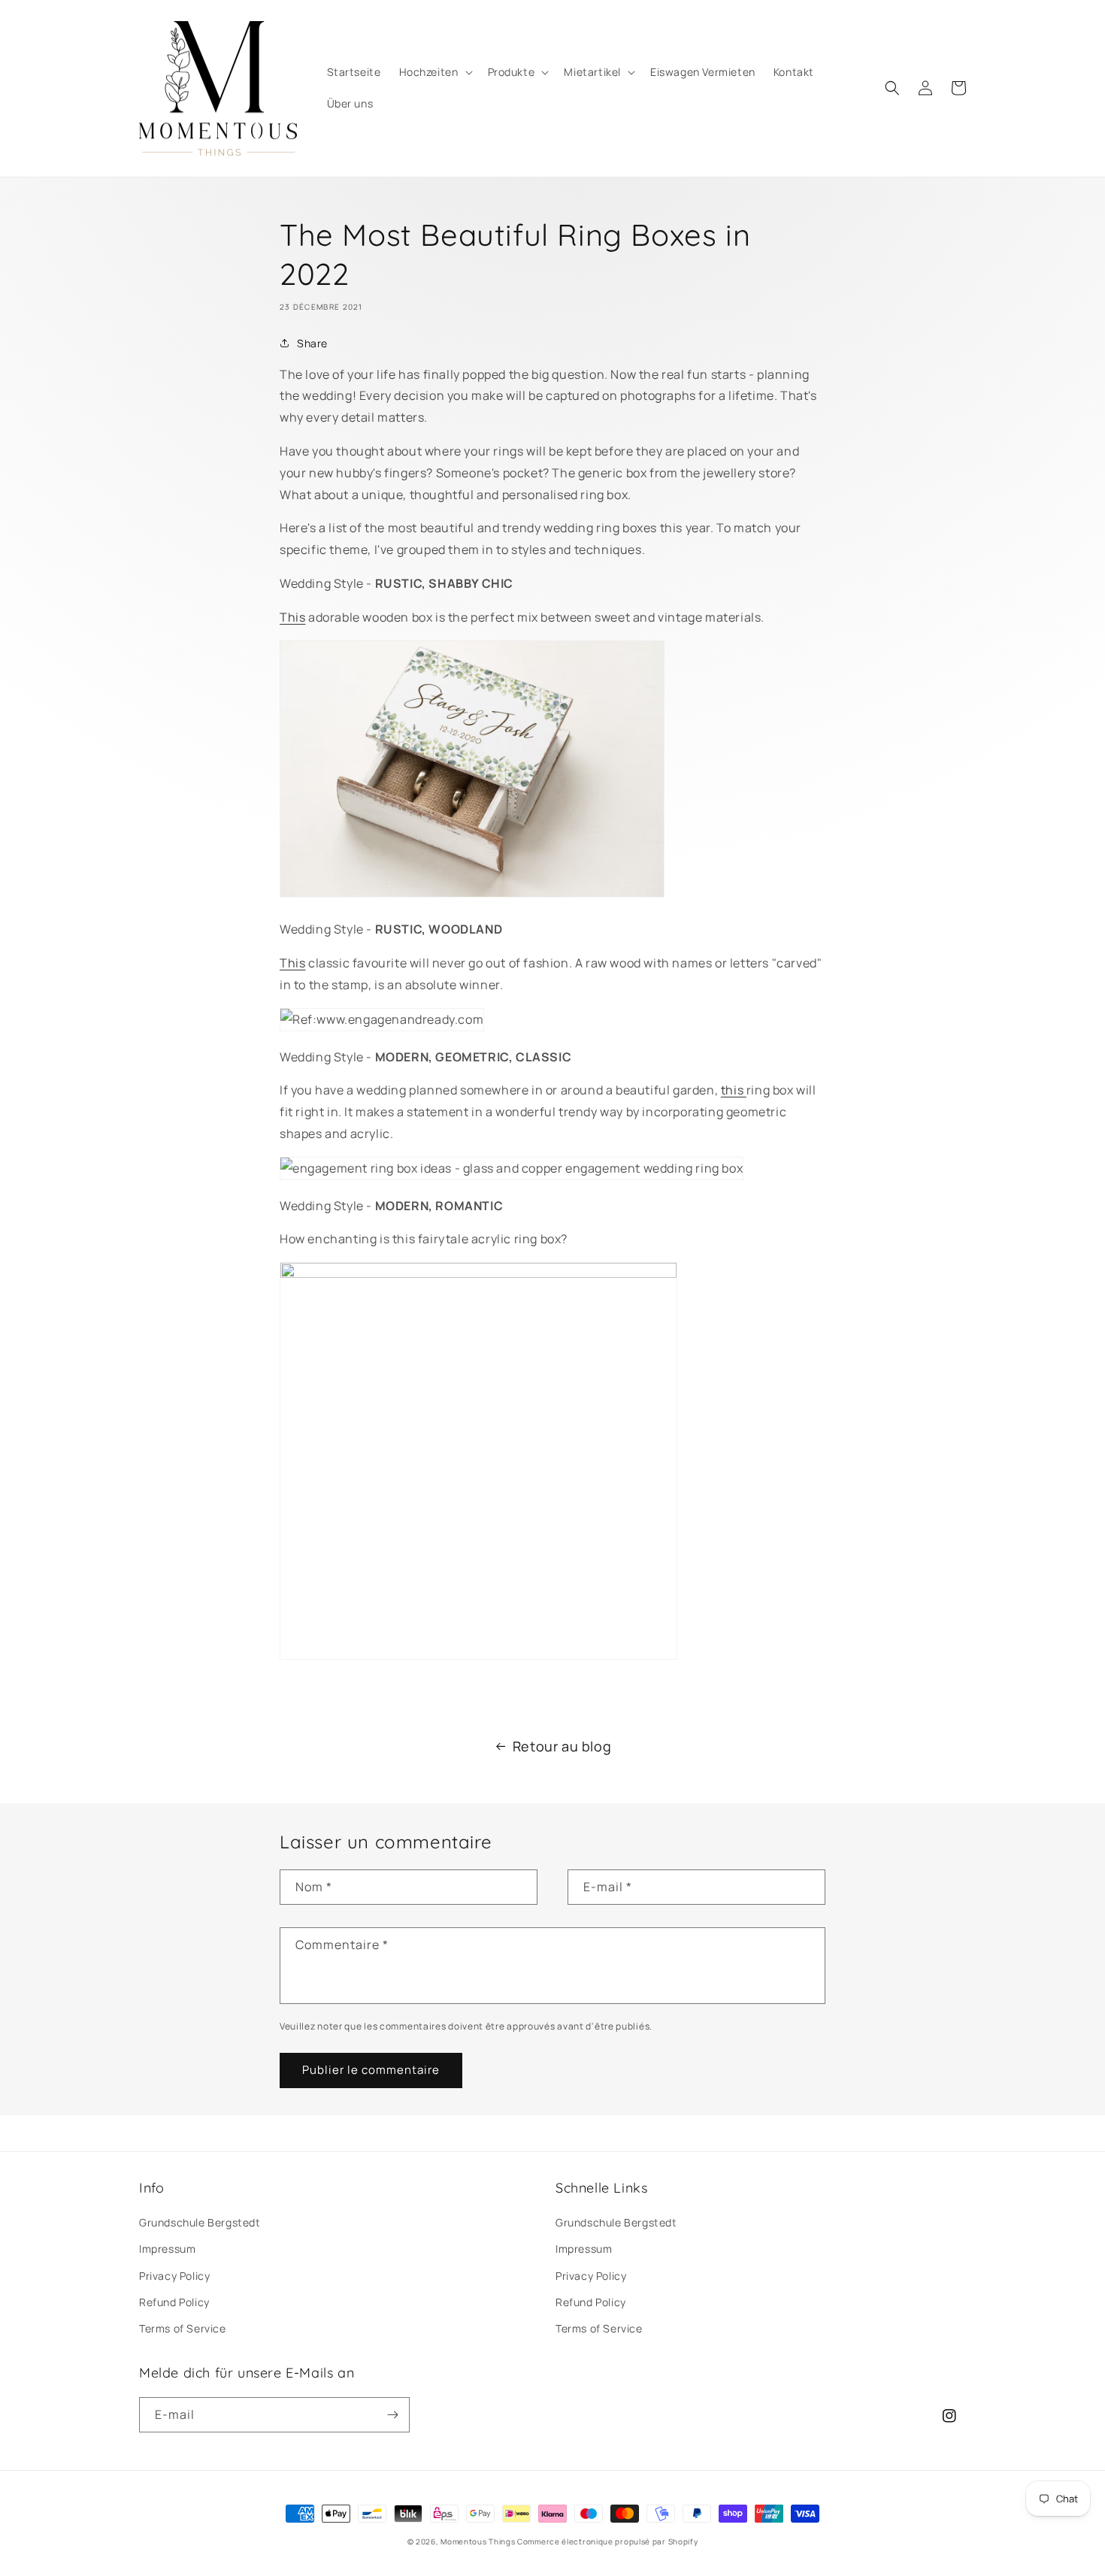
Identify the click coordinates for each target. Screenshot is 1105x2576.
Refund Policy (174, 2302)
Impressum (167, 2249)
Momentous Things (478, 2541)
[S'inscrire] (392, 2415)
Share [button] (312, 343)
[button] (434, 72)
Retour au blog (562, 1746)
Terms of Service (183, 2328)
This (292, 617)
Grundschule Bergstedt (200, 2222)
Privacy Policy (174, 2276)
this (734, 1090)
